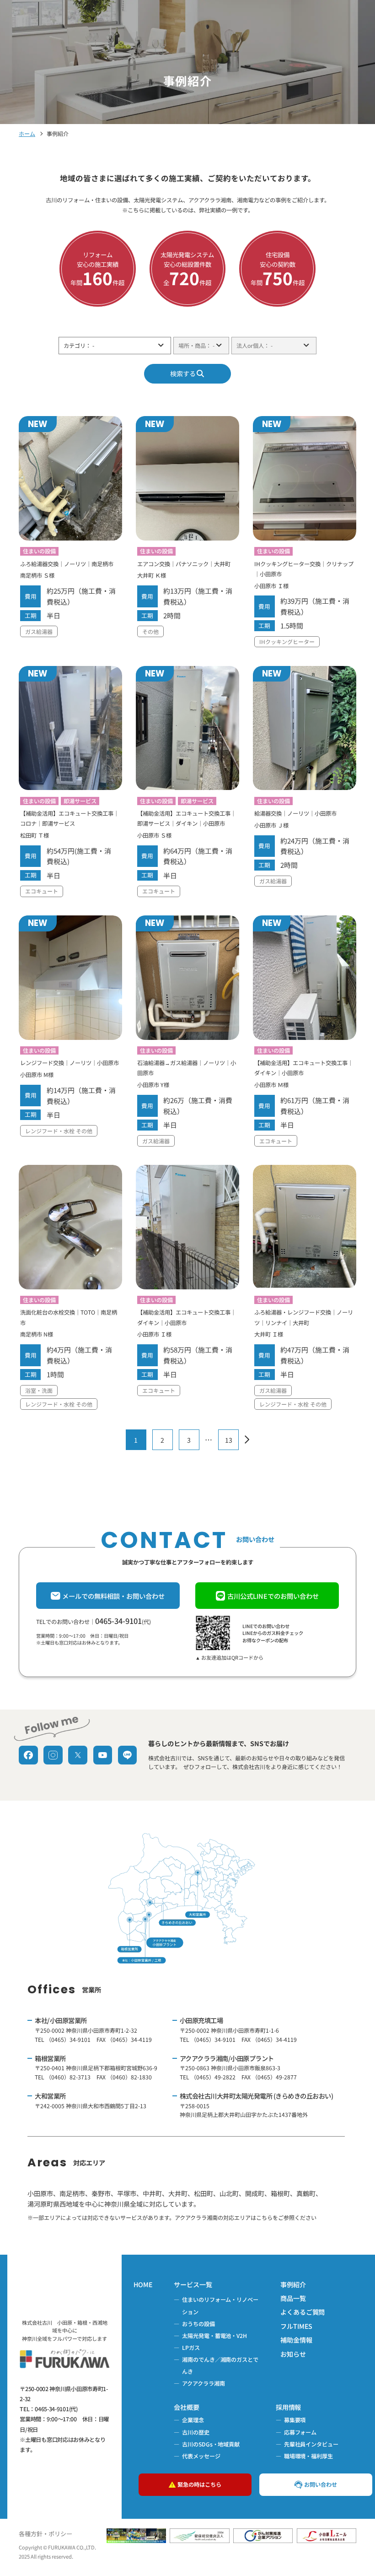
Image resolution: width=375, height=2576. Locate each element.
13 (229, 1440)
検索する (183, 373)
